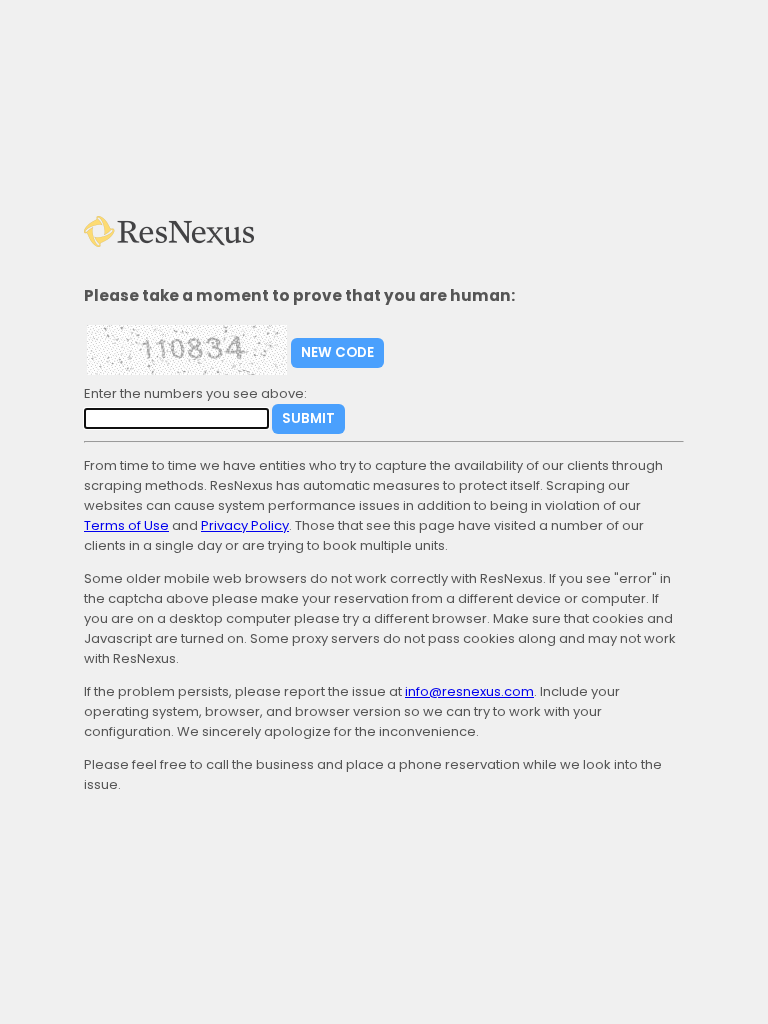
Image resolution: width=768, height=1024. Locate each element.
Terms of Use (126, 525)
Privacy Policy (245, 525)
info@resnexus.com (469, 691)
